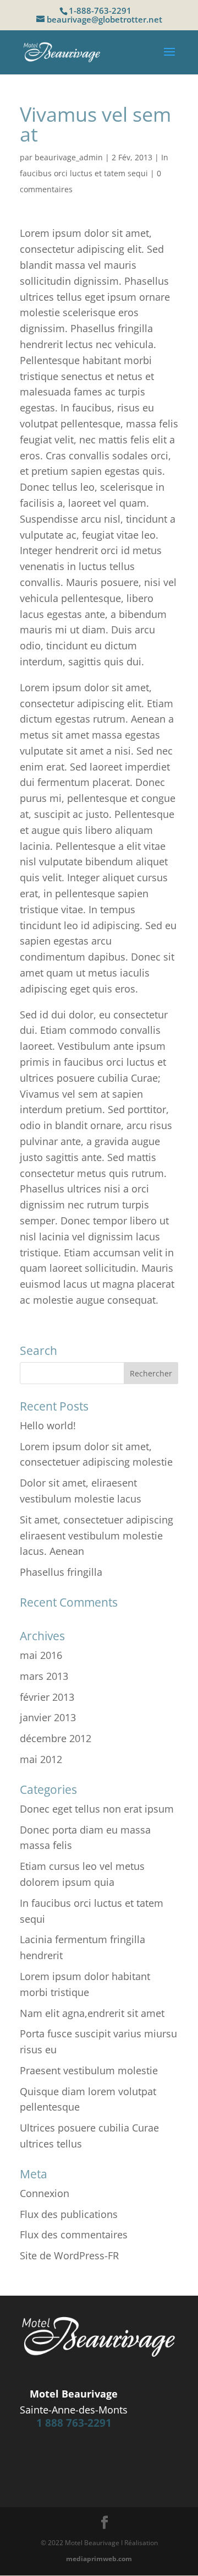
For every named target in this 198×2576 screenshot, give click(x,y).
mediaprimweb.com (99, 2559)
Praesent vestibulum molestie (89, 2070)
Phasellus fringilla (61, 1572)
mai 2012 (41, 1759)
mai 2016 (41, 1655)
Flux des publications (69, 2214)
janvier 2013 (48, 1717)
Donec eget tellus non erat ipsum (97, 1809)
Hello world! (48, 1425)
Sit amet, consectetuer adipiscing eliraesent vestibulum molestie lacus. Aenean (97, 1536)
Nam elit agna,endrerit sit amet (92, 2013)
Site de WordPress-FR (69, 2255)
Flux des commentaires (74, 2235)
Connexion (45, 2193)
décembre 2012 (56, 1738)
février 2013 (47, 1697)
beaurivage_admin (69, 157)
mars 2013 (44, 1676)
